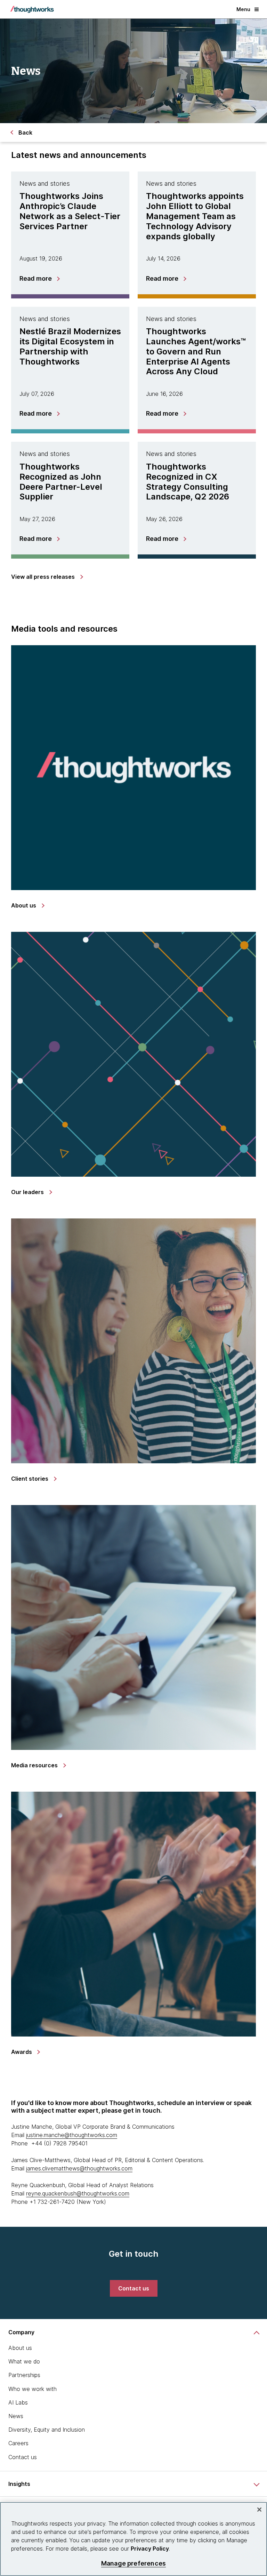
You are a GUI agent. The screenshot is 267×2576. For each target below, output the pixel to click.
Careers (18, 2443)
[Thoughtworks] (32, 9)
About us (20, 2348)
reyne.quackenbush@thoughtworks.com (78, 2193)
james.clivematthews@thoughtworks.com (79, 2168)
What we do (24, 2361)
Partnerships (24, 2375)
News (16, 2416)
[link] (47, 577)
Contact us (23, 2457)
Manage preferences (133, 2563)
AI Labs (18, 2402)
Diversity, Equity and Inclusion (47, 2430)
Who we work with (33, 2389)
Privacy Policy (150, 2549)
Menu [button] (243, 9)
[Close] (259, 2510)
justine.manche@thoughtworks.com (72, 2135)
